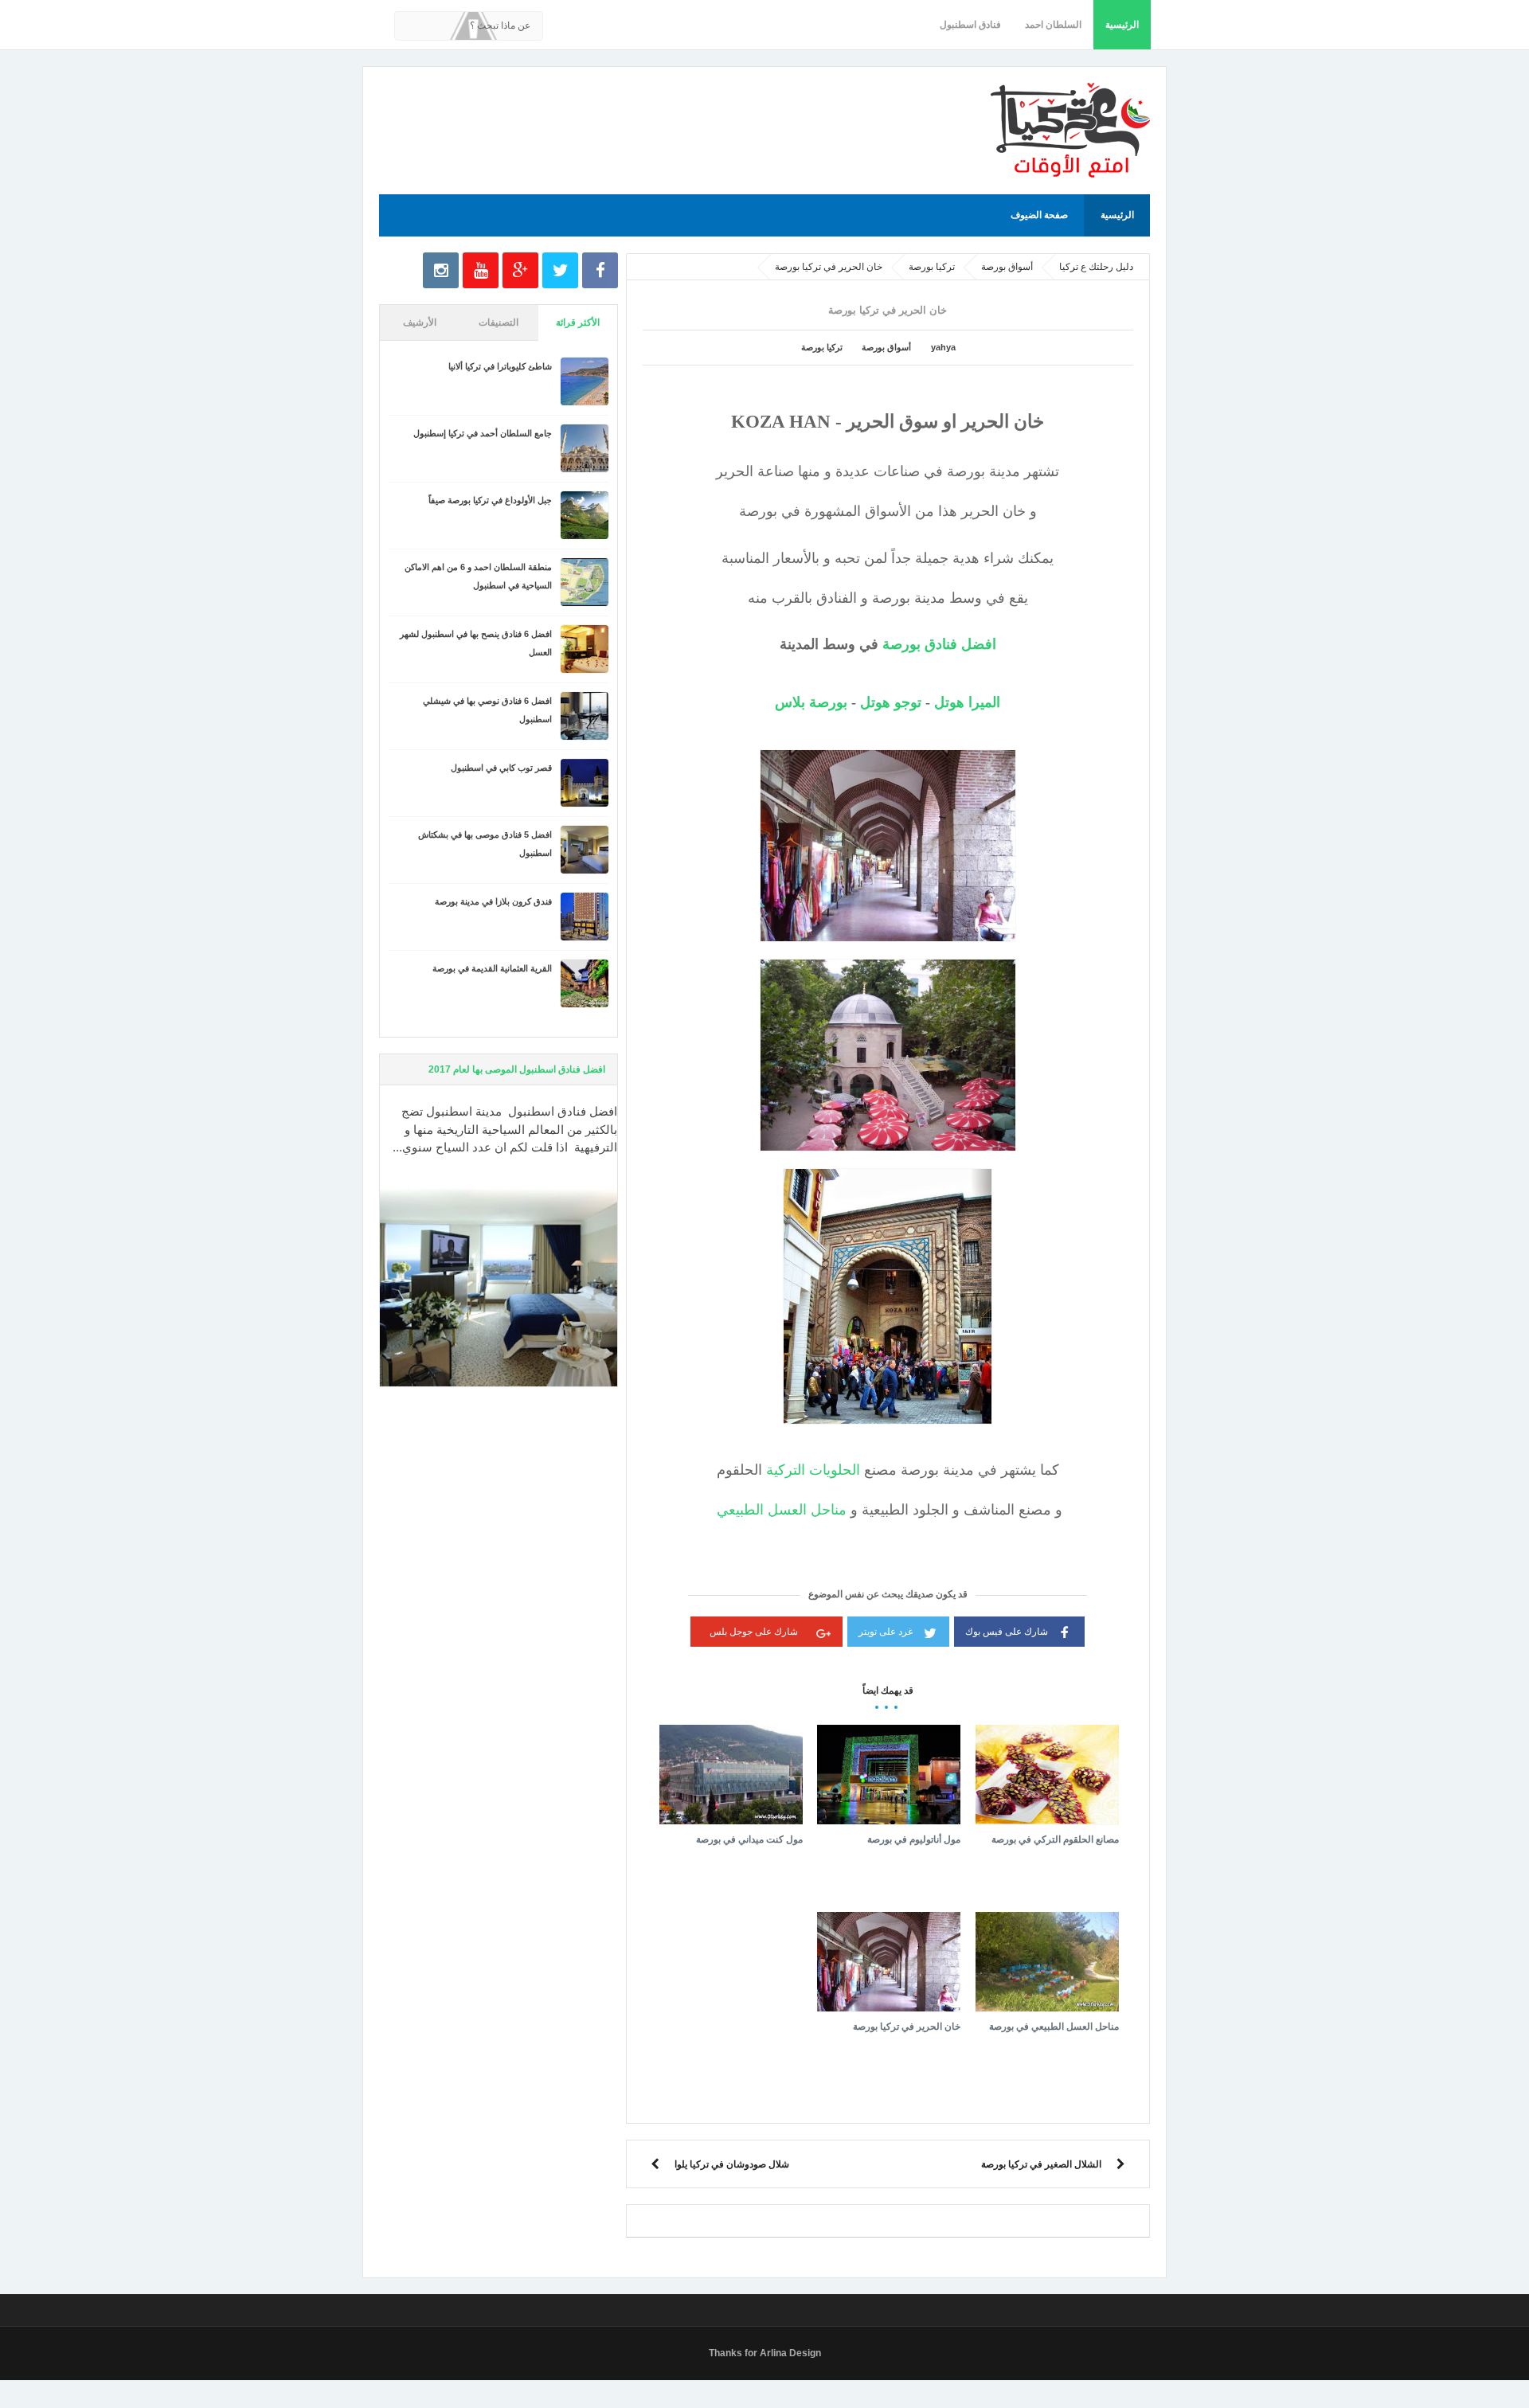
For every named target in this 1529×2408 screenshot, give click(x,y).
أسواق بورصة (886, 347)
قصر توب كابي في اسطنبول (501, 768)
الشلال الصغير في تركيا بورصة (1041, 2164)
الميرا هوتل (967, 702)
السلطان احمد (1053, 25)
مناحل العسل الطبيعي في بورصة (1054, 2027)
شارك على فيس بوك (1007, 1632)
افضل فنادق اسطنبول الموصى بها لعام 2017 (517, 1069)
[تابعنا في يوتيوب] (481, 270)
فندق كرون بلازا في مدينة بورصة (493, 901)
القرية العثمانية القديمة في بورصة (492, 968)
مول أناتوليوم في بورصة (914, 1839)
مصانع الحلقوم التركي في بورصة (1055, 1839)
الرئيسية (1122, 25)
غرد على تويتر (886, 1632)
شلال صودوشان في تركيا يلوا (732, 2164)
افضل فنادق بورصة (939, 644)
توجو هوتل (891, 702)
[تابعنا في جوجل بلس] (520, 270)
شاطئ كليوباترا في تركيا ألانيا (500, 366)
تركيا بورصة (822, 347)
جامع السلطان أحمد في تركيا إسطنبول (483, 433)
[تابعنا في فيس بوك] (600, 270)
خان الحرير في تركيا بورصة (907, 2027)
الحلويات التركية (813, 1470)
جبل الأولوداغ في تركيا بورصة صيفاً (490, 500)
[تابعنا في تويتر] (560, 270)
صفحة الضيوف (1039, 215)
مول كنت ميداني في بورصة (749, 1839)
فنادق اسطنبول (970, 25)
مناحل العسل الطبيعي (782, 1510)
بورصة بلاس (811, 702)
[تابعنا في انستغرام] (441, 270)
